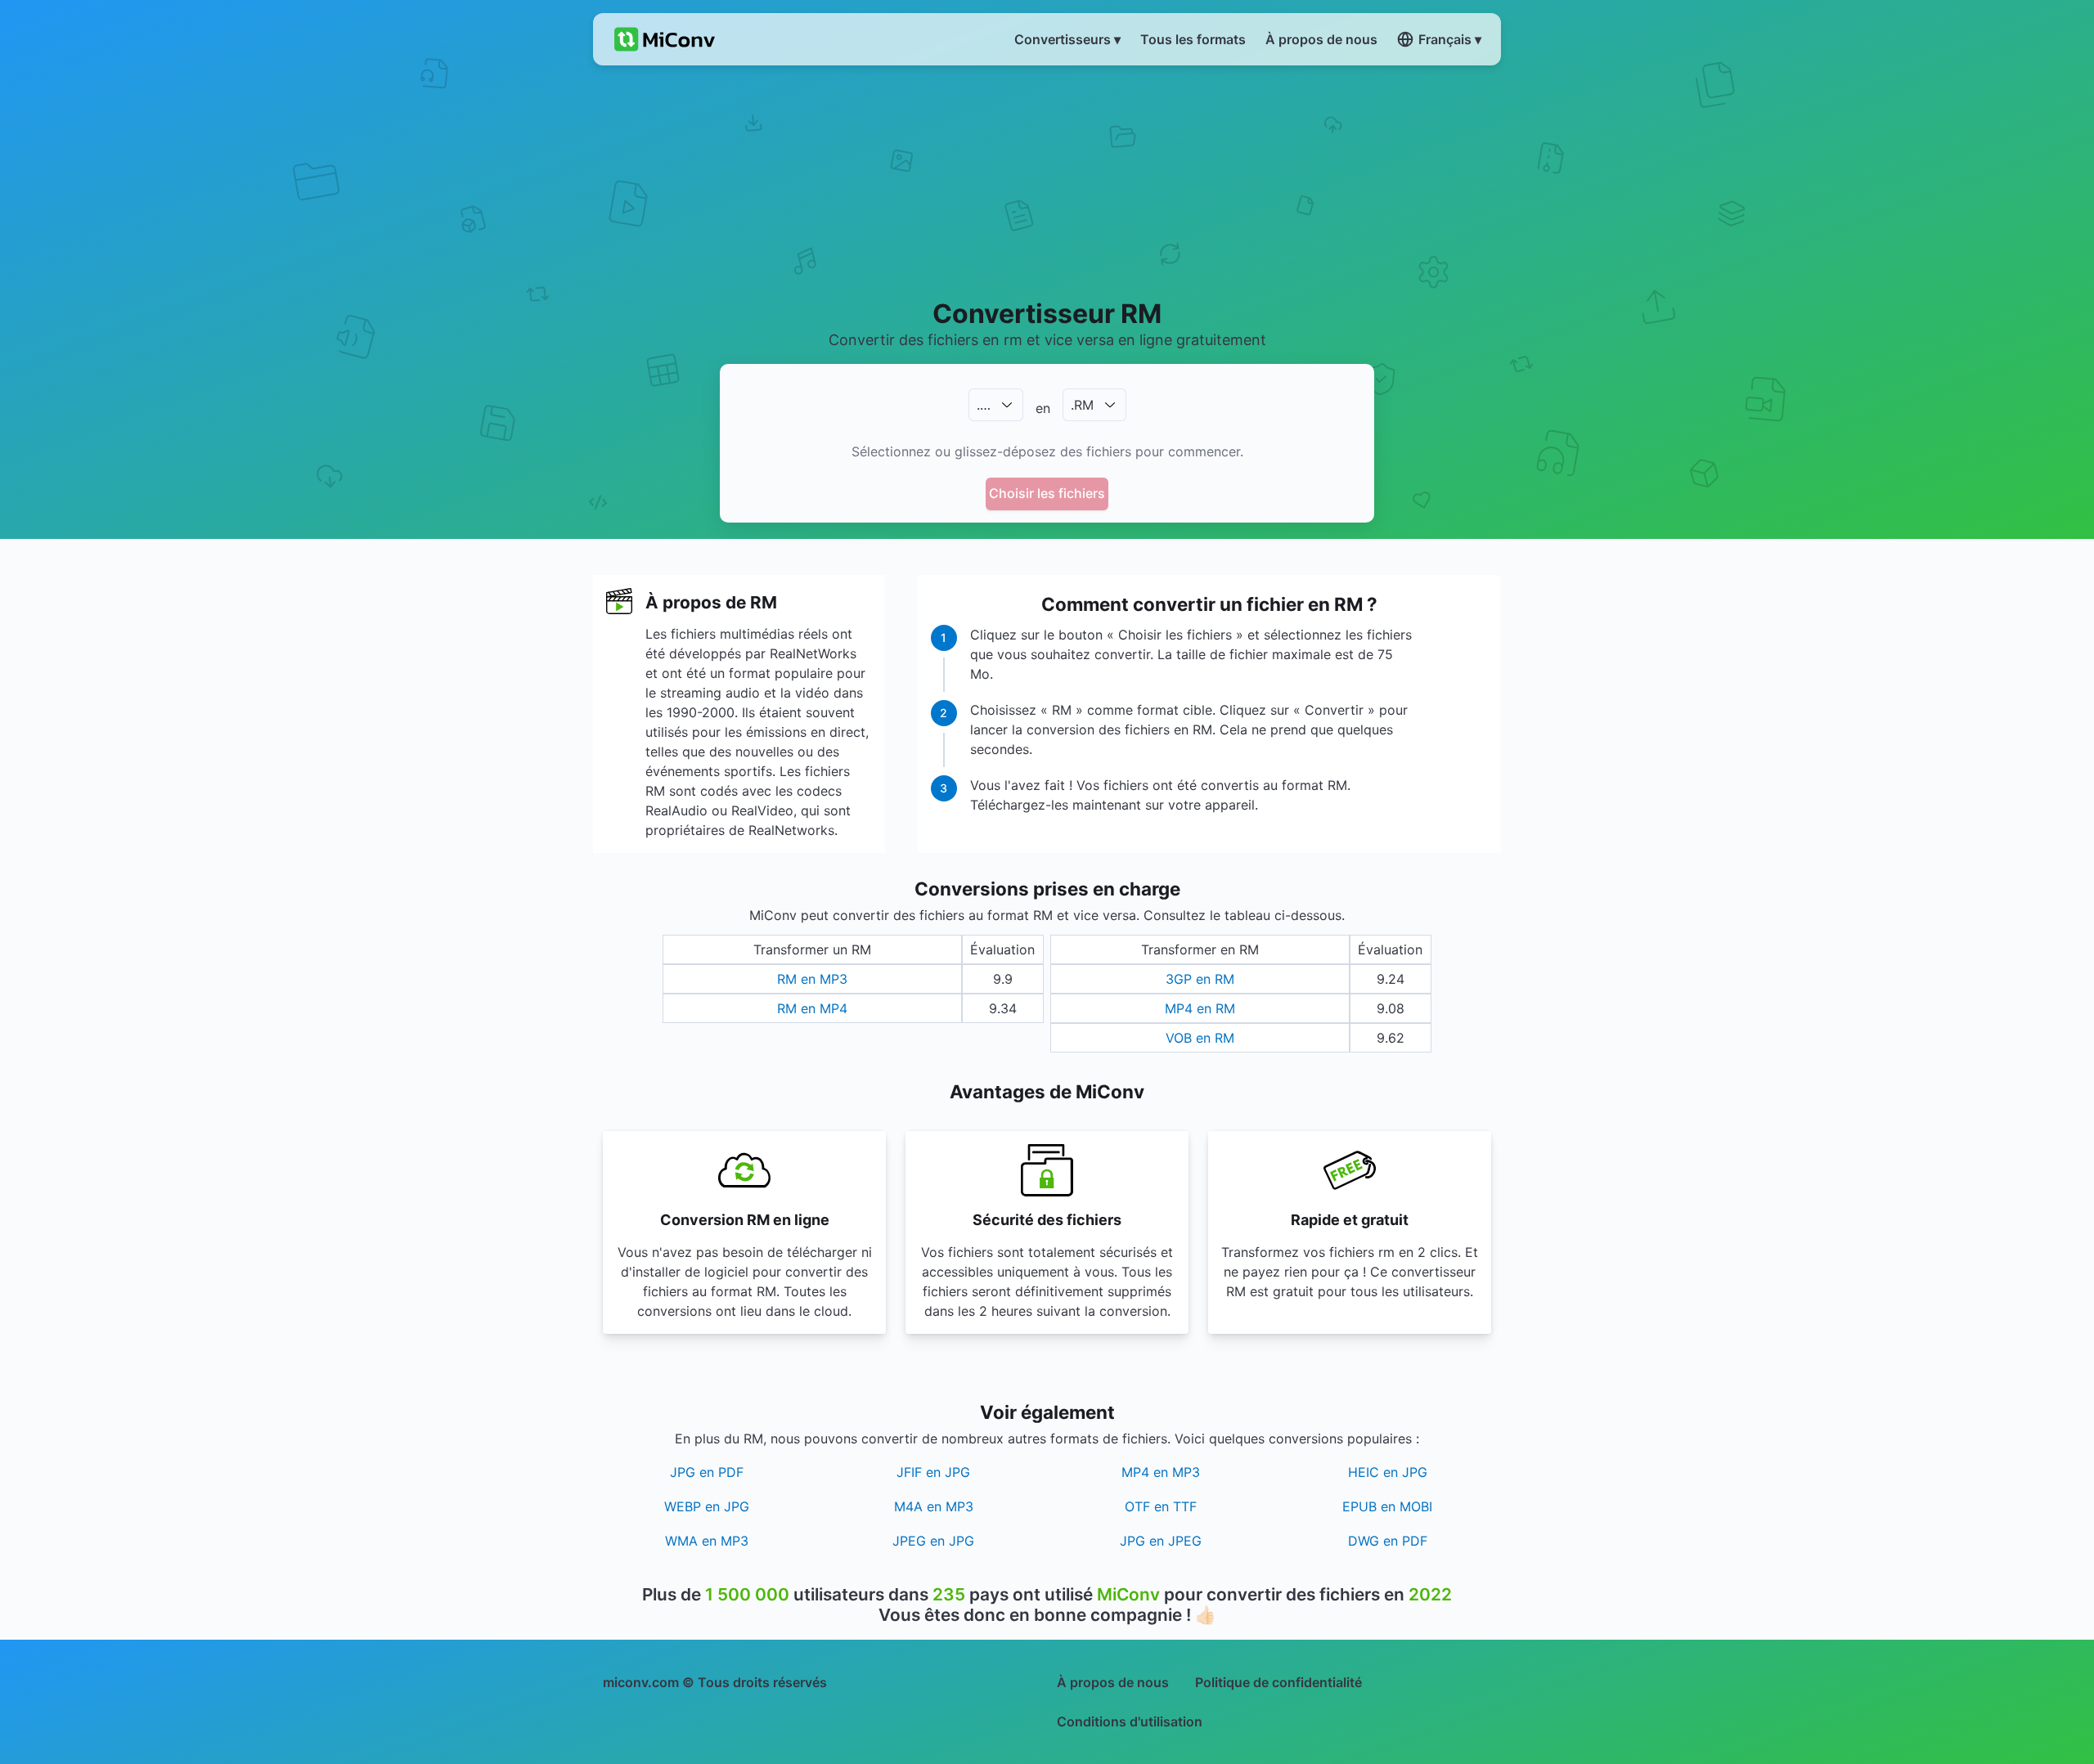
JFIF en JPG (933, 1472)
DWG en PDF (1388, 1541)
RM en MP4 (812, 1008)
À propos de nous (1113, 1682)
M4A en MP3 (934, 1506)
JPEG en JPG (933, 1541)
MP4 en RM (1200, 1008)
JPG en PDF (707, 1472)
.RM (1082, 405)
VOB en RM (1200, 1038)
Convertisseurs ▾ (1067, 39)
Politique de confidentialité (1278, 1682)
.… (984, 405)
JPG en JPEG (1161, 1541)
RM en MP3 (812, 979)
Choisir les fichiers (1047, 493)
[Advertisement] (1047, 181)
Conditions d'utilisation (1130, 1721)
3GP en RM (1200, 979)
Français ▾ (1450, 39)
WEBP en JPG (707, 1506)
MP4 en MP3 (1161, 1472)
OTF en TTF (1161, 1506)
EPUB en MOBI (1387, 1506)
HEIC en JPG (1388, 1472)
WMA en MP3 (707, 1541)
